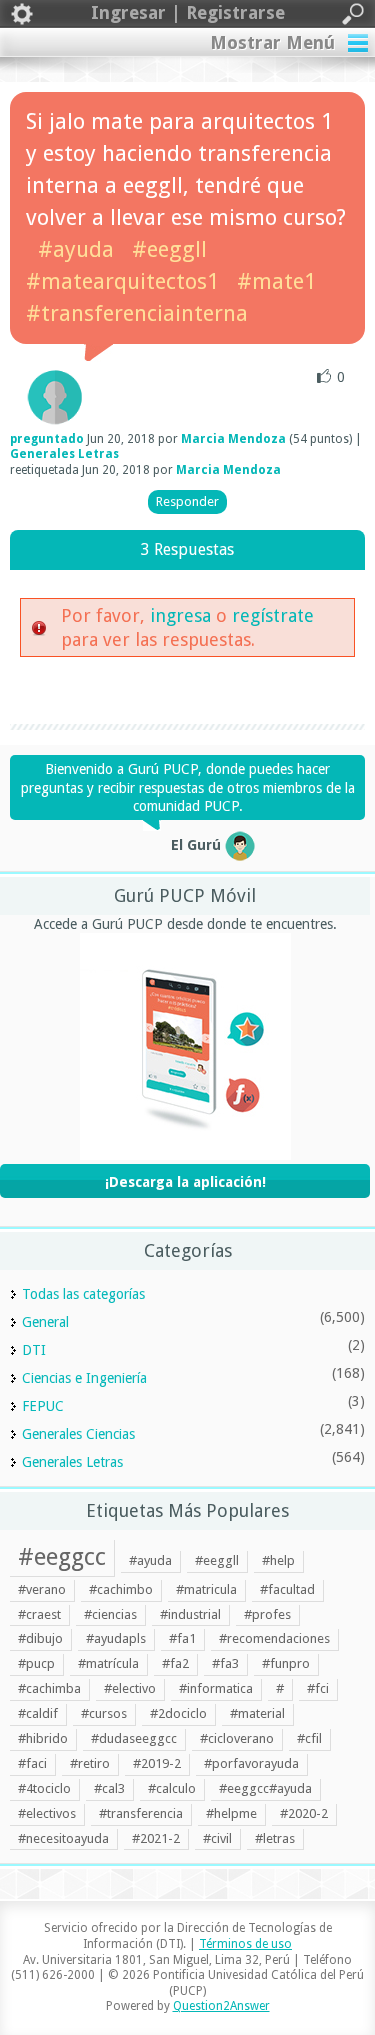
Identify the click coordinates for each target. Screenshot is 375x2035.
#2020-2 (304, 1813)
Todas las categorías (83, 1294)
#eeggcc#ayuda (265, 1788)
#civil (217, 1838)
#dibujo (40, 1638)
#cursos (104, 1713)
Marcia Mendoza (233, 439)
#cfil (309, 1738)
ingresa (180, 615)
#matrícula (108, 1663)
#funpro (286, 1663)
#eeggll (169, 249)
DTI (34, 1350)
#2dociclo (178, 1713)
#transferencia (141, 1813)
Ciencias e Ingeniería (84, 1378)
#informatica (216, 1688)
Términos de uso (245, 1944)
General (45, 1322)
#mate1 (276, 281)
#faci (32, 1763)
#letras (275, 1838)
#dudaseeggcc (134, 1738)
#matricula (206, 1589)
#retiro (90, 1763)
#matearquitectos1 (122, 281)
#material (257, 1713)
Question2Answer (221, 2006)
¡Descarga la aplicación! (185, 1182)
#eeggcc (62, 1557)
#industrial (190, 1614)
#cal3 (109, 1788)
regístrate (273, 615)
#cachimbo (121, 1589)
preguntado (47, 439)
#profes (267, 1614)
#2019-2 (157, 1763)
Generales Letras (64, 454)
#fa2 (175, 1663)
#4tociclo (44, 1788)
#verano (42, 1589)
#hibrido (43, 1738)
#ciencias (110, 1614)
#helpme (231, 1813)
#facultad (287, 1589)
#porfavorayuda (251, 1763)
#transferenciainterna (137, 313)
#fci (318, 1688)
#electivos (47, 1813)
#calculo (172, 1788)
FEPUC (43, 1406)
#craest (39, 1614)
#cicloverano (237, 1738)
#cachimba (49, 1688)
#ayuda (76, 249)
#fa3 (225, 1663)
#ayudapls (116, 1638)
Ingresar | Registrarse (188, 12)
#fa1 (182, 1638)
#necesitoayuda (63, 1838)
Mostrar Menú (272, 42)
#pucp (36, 1663)
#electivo (130, 1688)
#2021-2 (156, 1838)
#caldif (38, 1713)
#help (278, 1560)
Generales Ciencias (78, 1434)
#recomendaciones (274, 1638)
